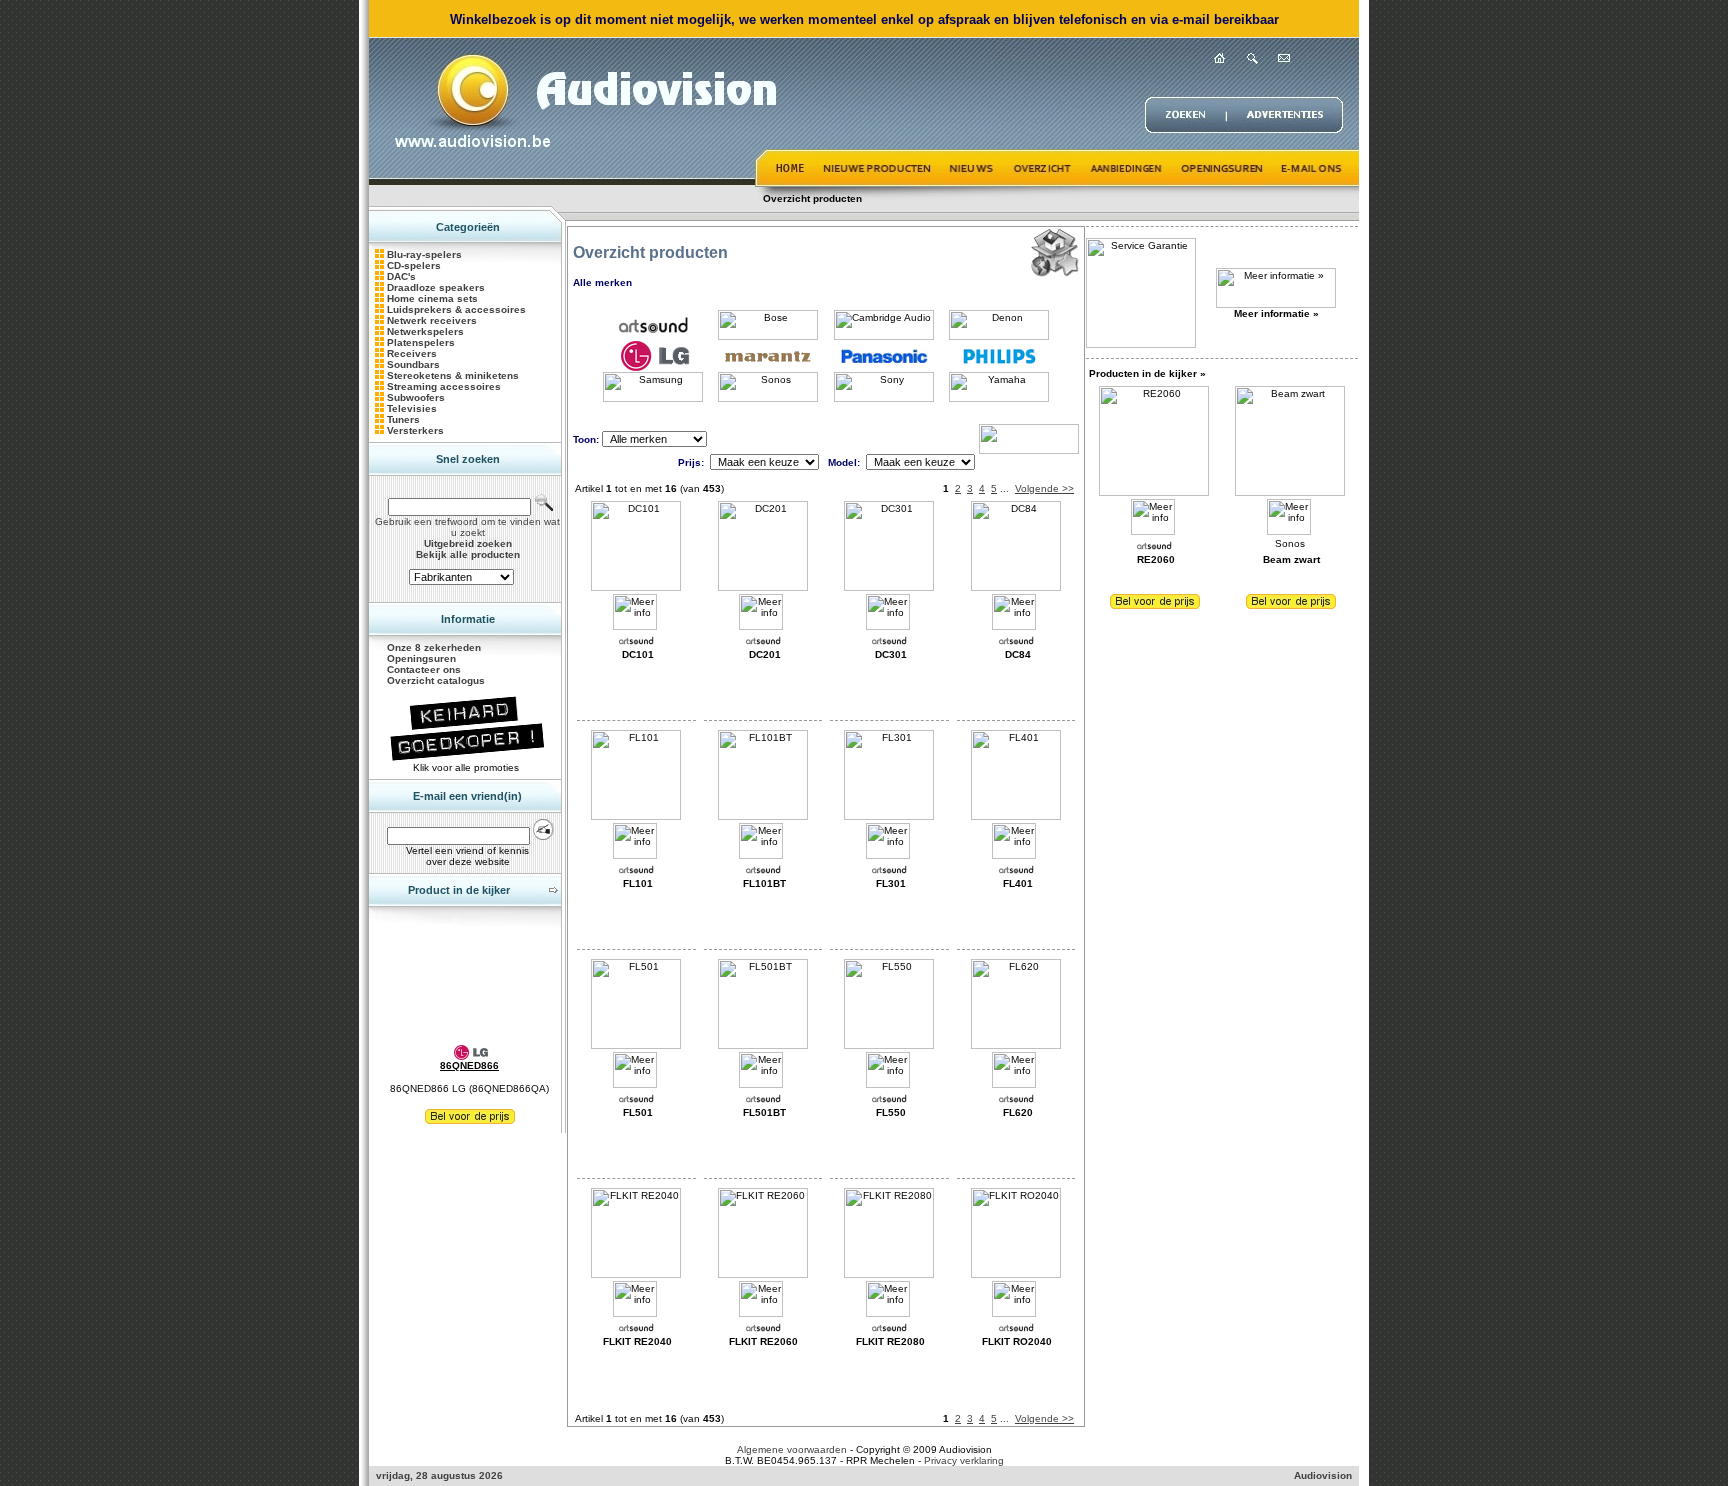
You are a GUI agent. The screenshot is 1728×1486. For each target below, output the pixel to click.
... (1004, 488)
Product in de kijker (459, 890)
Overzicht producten (812, 198)
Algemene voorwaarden (792, 1449)
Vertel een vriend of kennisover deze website (467, 856)
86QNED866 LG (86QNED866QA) (469, 1088)
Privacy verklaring (964, 1460)
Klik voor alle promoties (467, 767)
